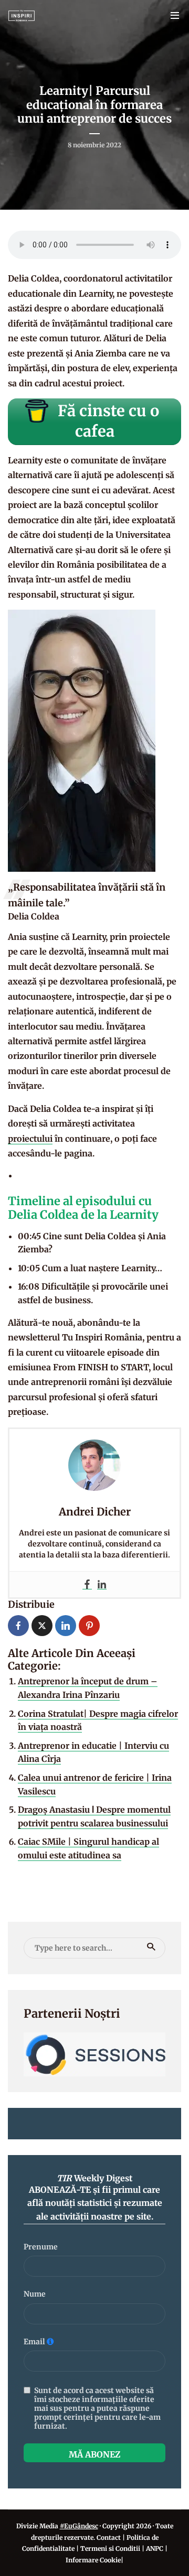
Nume (35, 2294)
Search (151, 1947)
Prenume (41, 2247)
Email (34, 2342)
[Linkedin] (102, 1584)
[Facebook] (87, 1584)
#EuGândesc (79, 2526)
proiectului (30, 1139)
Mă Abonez (94, 2454)
